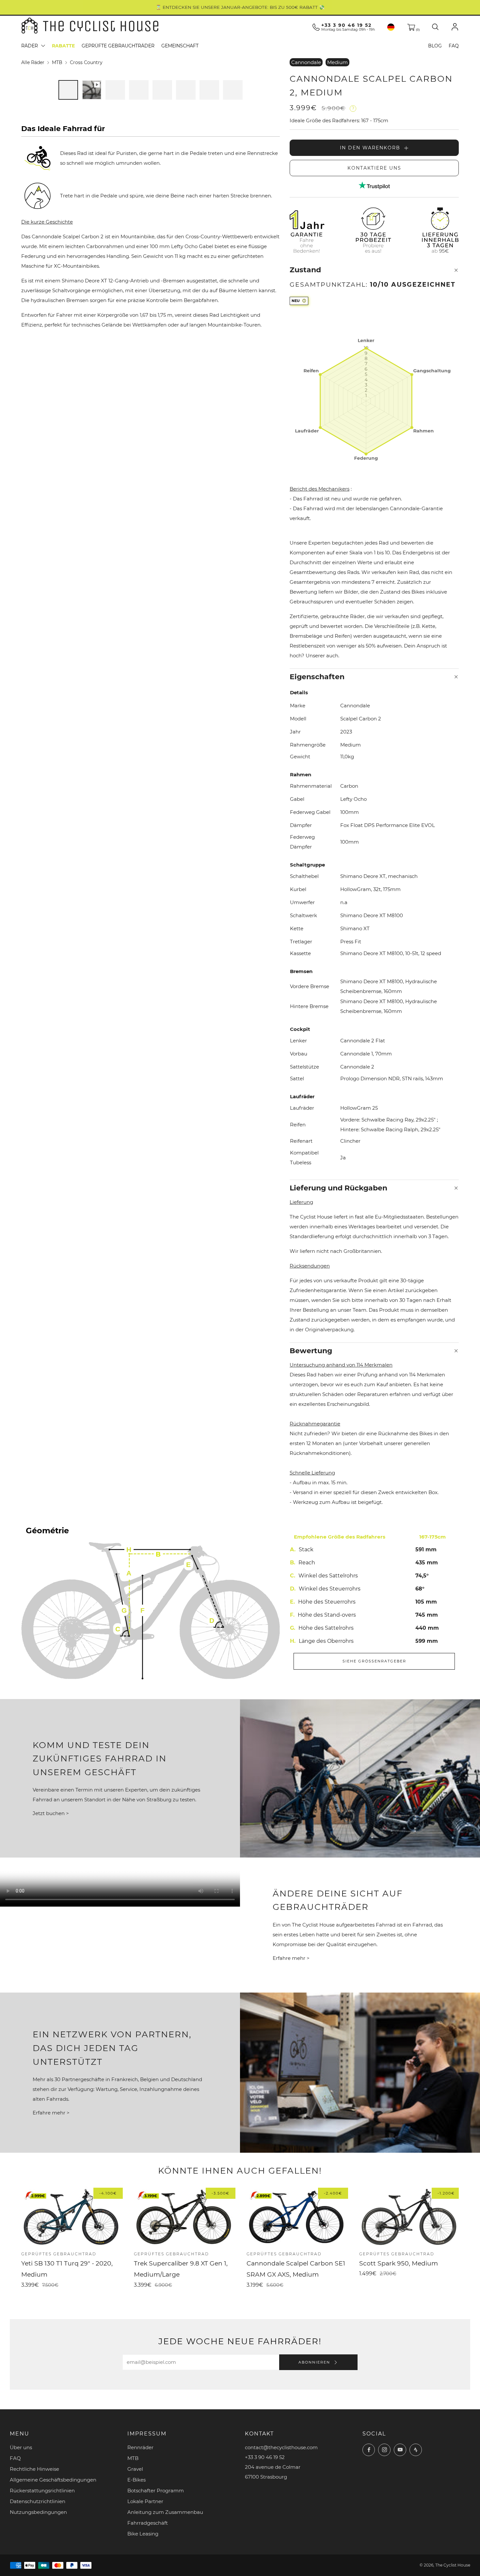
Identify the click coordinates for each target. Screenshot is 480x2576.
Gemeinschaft (180, 46)
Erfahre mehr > (291, 1958)
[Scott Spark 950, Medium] (409, 2217)
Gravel (135, 2469)
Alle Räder (33, 62)
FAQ (454, 46)
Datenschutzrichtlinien (38, 2501)
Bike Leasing (143, 2534)
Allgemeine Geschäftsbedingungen (53, 2480)
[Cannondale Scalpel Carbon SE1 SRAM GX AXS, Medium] (296, 2217)
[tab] (68, 90)
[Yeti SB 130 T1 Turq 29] (71, 2217)
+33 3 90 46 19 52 (346, 25)
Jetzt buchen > (51, 1813)
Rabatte (63, 46)
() (417, 30)
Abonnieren (315, 2362)
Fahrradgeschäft (148, 2523)
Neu (296, 301)
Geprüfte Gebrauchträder (118, 46)
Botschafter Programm (156, 2491)
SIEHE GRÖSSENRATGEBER (374, 1661)
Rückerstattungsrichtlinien (42, 2491)
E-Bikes (136, 2480)
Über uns (21, 2447)
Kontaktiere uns (374, 168)
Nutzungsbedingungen (38, 2512)
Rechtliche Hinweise (34, 2469)
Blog (435, 46)
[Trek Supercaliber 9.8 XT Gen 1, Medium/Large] (184, 2217)
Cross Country (86, 62)
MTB (57, 62)
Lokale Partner (145, 2501)
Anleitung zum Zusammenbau (165, 2512)
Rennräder (140, 2447)
